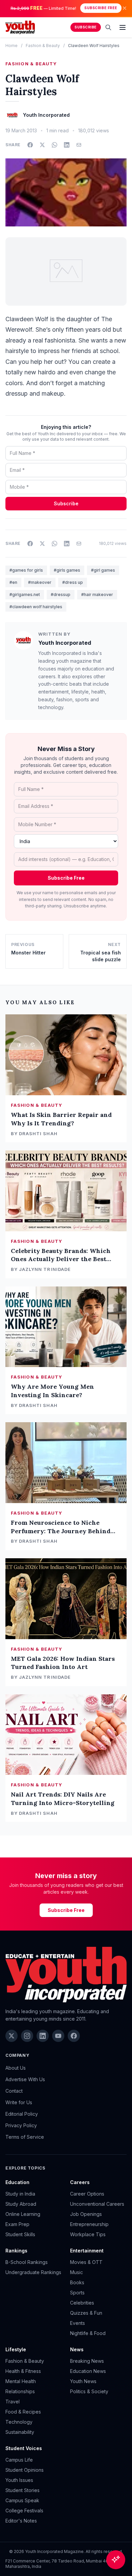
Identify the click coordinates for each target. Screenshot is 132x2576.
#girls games (67, 570)
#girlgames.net (25, 595)
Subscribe (86, 27)
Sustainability (20, 2432)
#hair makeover (97, 595)
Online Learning (23, 2214)
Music (76, 2272)
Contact (14, 2091)
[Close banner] (125, 8)
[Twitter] (12, 2036)
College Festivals (24, 2511)
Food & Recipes (23, 2412)
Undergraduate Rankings (33, 2272)
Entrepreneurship (89, 2224)
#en (13, 582)
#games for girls (26, 570)
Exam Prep (17, 2224)
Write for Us (19, 2102)
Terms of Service (25, 2137)
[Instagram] (27, 2036)
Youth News (83, 2381)
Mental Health (21, 2381)
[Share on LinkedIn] (67, 145)
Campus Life (19, 2460)
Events (78, 2323)
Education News (88, 2371)
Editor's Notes (21, 2521)
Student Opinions (25, 2470)
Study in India (20, 2194)
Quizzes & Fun (86, 2313)
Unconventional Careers (97, 2204)
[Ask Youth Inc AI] (116, 2560)
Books (77, 2282)
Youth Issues (19, 2480)
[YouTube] (58, 2036)
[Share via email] (79, 145)
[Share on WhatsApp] (54, 145)
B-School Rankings (27, 2262)
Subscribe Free (101, 8)
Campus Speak (22, 2500)
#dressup (61, 595)
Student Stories (23, 2490)
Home (12, 46)
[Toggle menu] (123, 27)
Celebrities (82, 2303)
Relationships (20, 2391)
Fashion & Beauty (43, 46)
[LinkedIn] (43, 2036)
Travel (13, 2402)
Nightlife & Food (88, 2333)
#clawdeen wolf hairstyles (36, 607)
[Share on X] (42, 145)
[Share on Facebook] (30, 145)
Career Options (87, 2194)
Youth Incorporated (65, 643)
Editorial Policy (22, 2114)
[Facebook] (74, 2036)
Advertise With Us (25, 2079)
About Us (16, 2068)
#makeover (40, 582)
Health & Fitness (23, 2371)
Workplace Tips (88, 2234)
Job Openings (86, 2214)
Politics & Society (89, 2391)
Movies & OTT (86, 2262)
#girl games (103, 570)
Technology (19, 2422)
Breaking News (87, 2361)
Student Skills (20, 2234)
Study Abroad (21, 2204)
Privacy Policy (21, 2125)
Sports (77, 2293)
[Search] (108, 27)
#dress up (73, 582)
